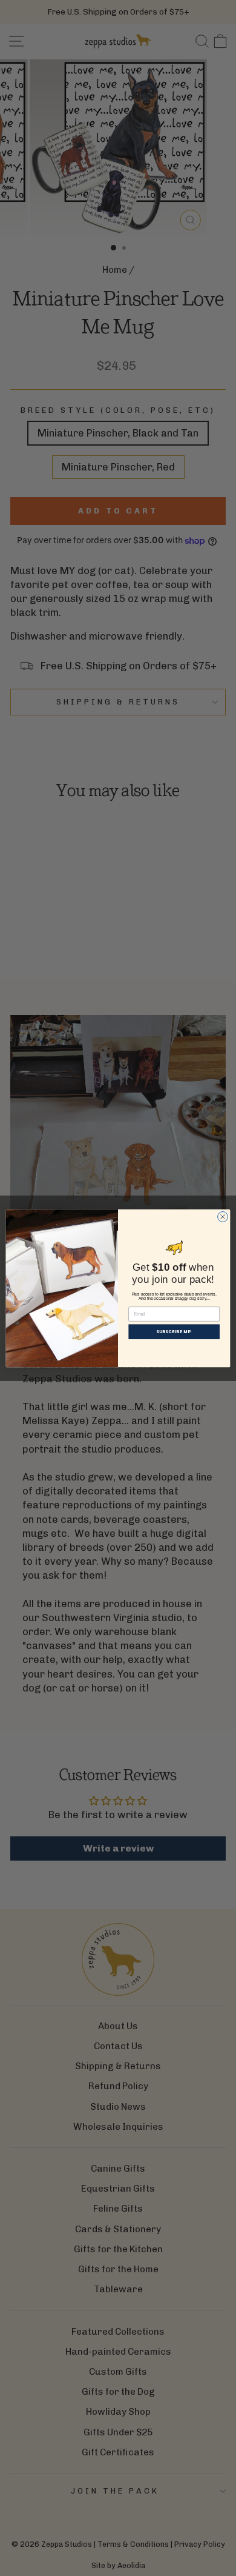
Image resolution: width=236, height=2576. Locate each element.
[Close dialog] (223, 1216)
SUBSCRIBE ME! (174, 1331)
